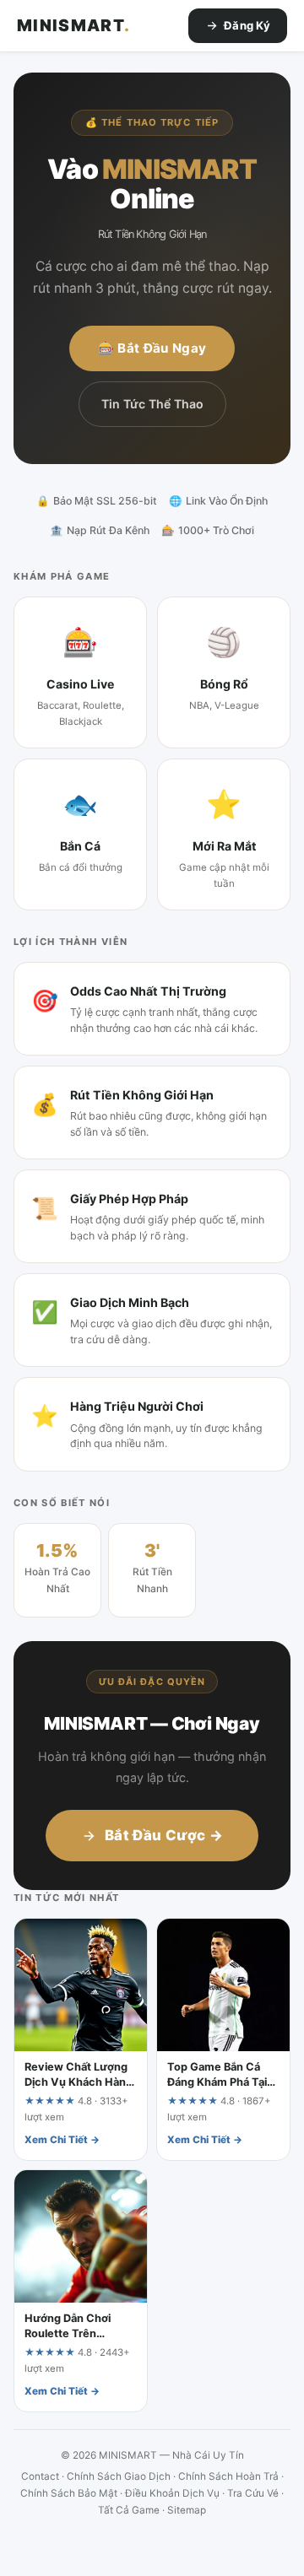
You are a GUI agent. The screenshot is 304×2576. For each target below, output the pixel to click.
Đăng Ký (247, 25)
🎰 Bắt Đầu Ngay (152, 348)
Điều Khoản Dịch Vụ (172, 2493)
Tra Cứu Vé (253, 2493)
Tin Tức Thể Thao (152, 404)
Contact (40, 2476)
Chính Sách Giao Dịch (119, 2476)
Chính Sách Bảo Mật (69, 2493)
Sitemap (187, 2510)
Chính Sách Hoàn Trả (228, 2476)
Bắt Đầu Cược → (164, 1835)
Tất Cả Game (129, 2510)
